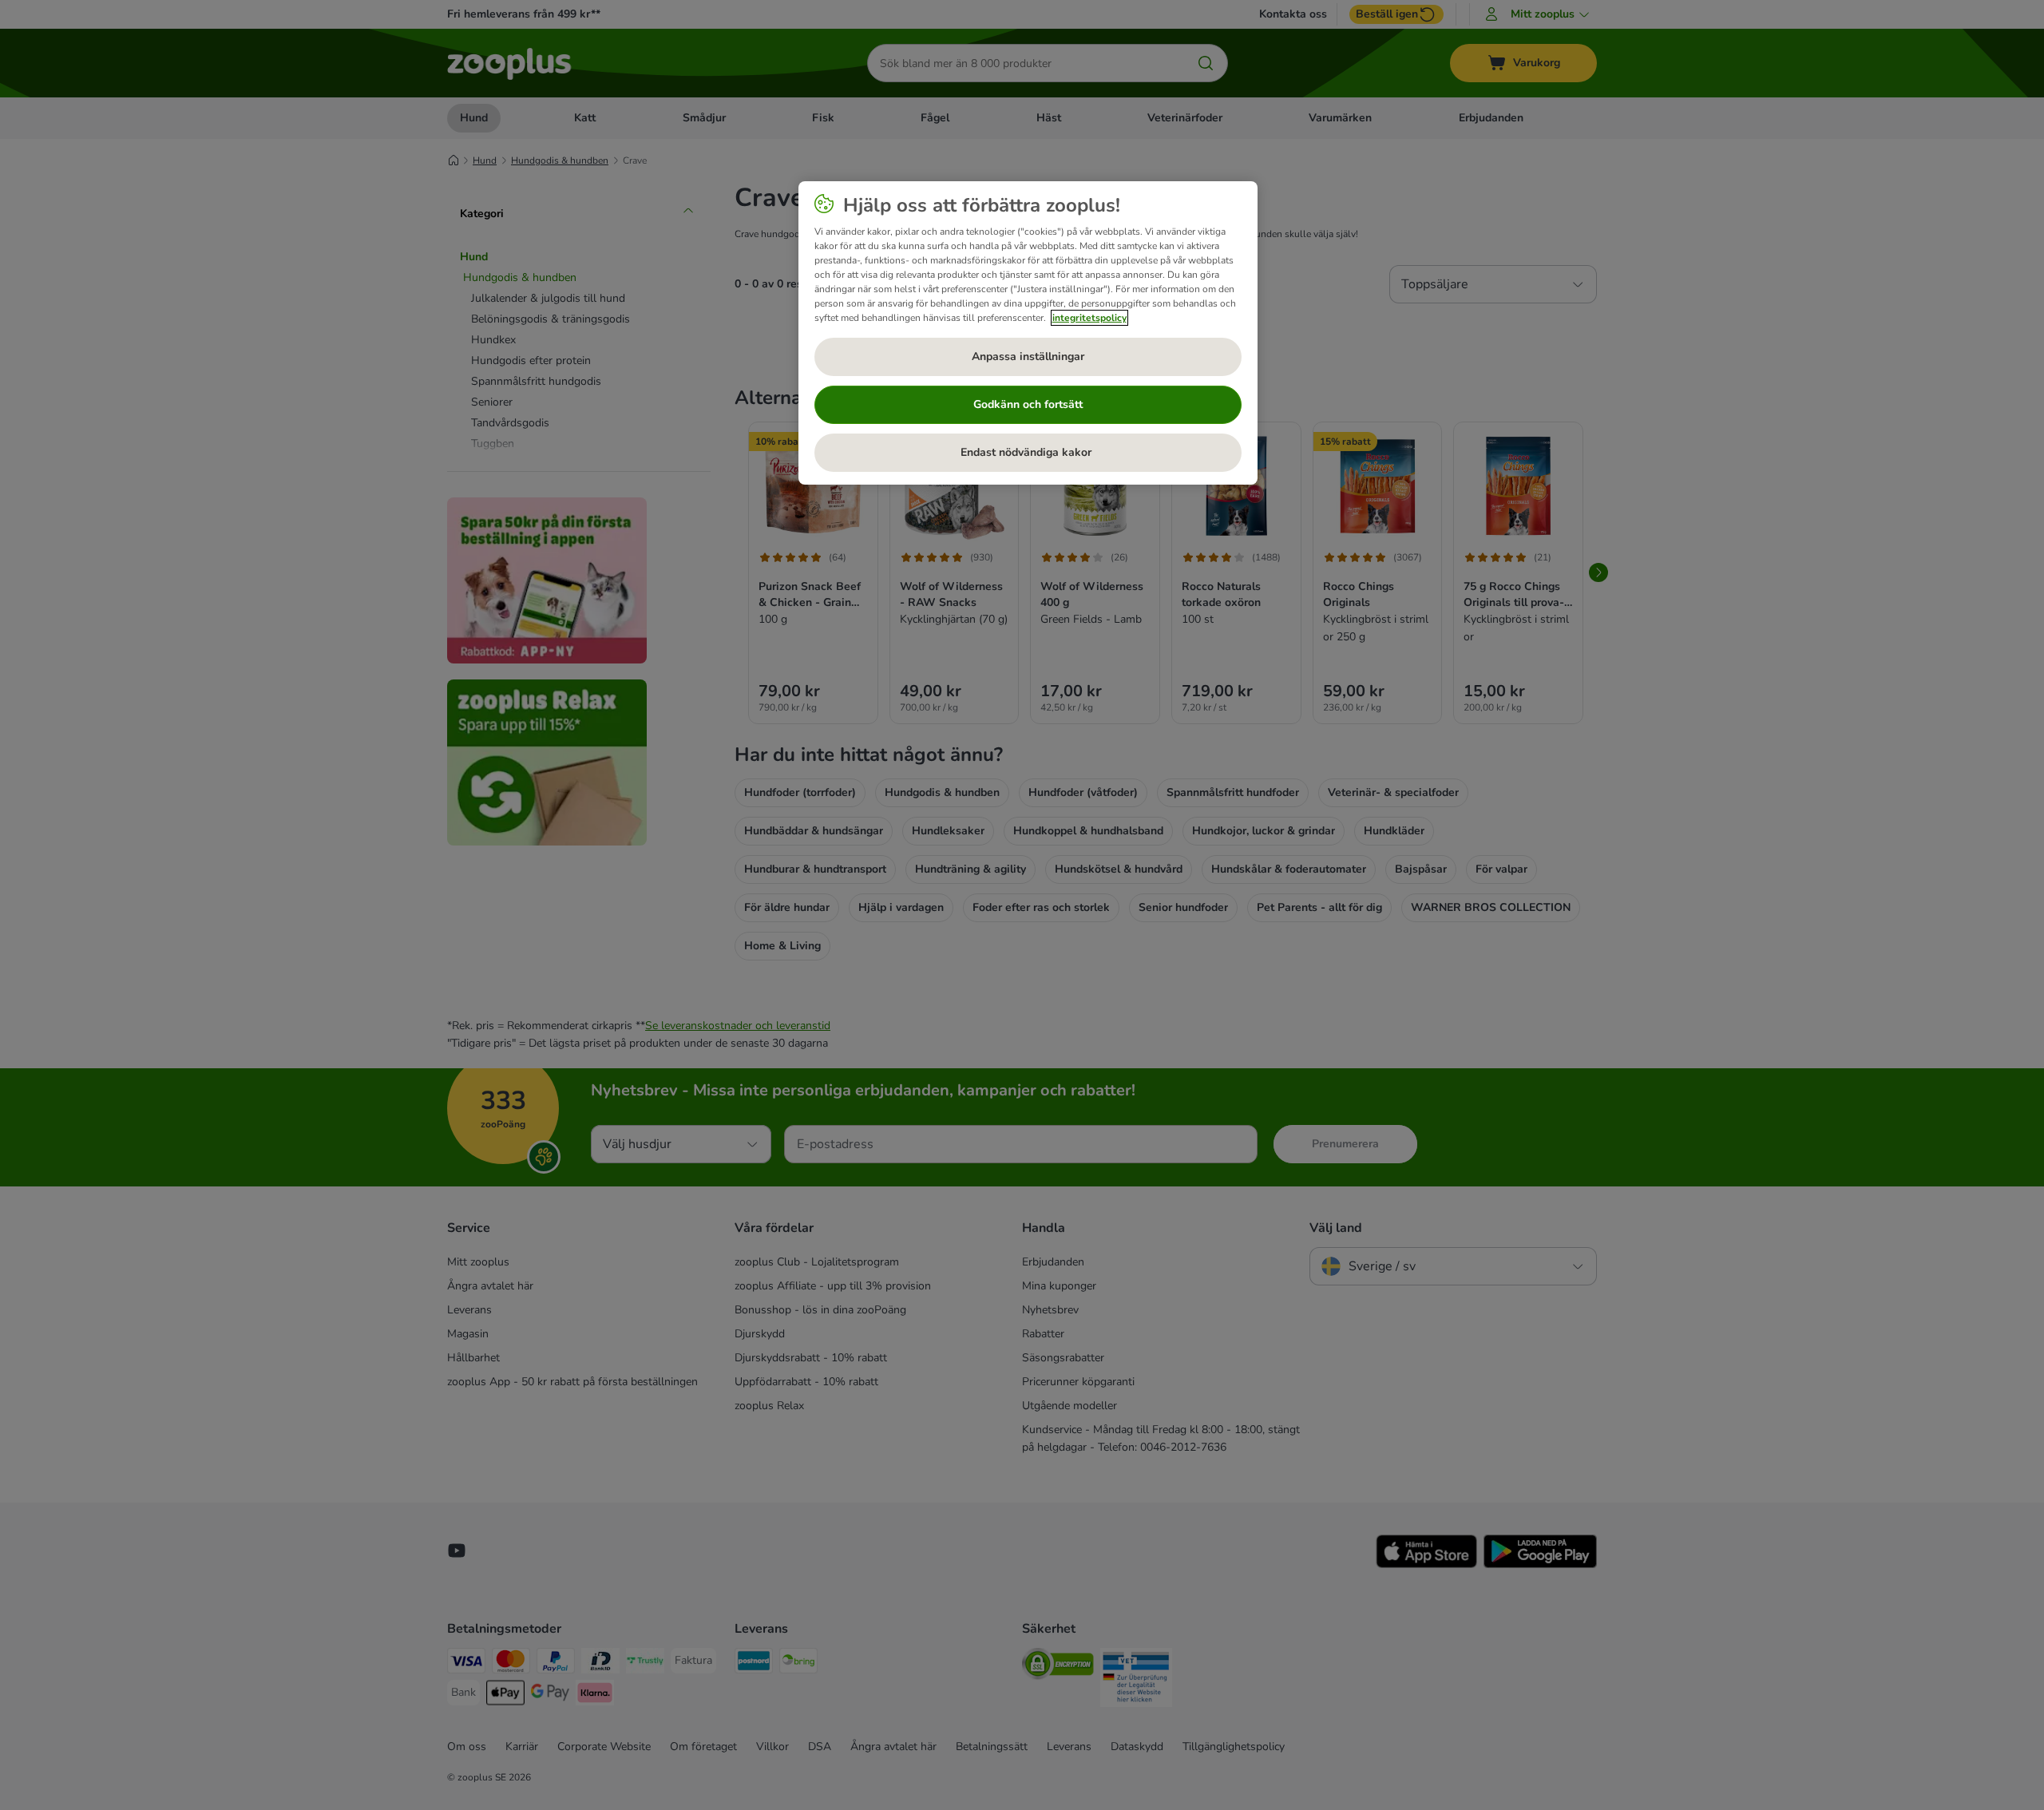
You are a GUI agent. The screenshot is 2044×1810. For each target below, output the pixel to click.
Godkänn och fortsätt (1028, 404)
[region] (1028, 333)
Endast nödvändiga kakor (1028, 452)
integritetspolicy (1089, 318)
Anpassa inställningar (1028, 356)
